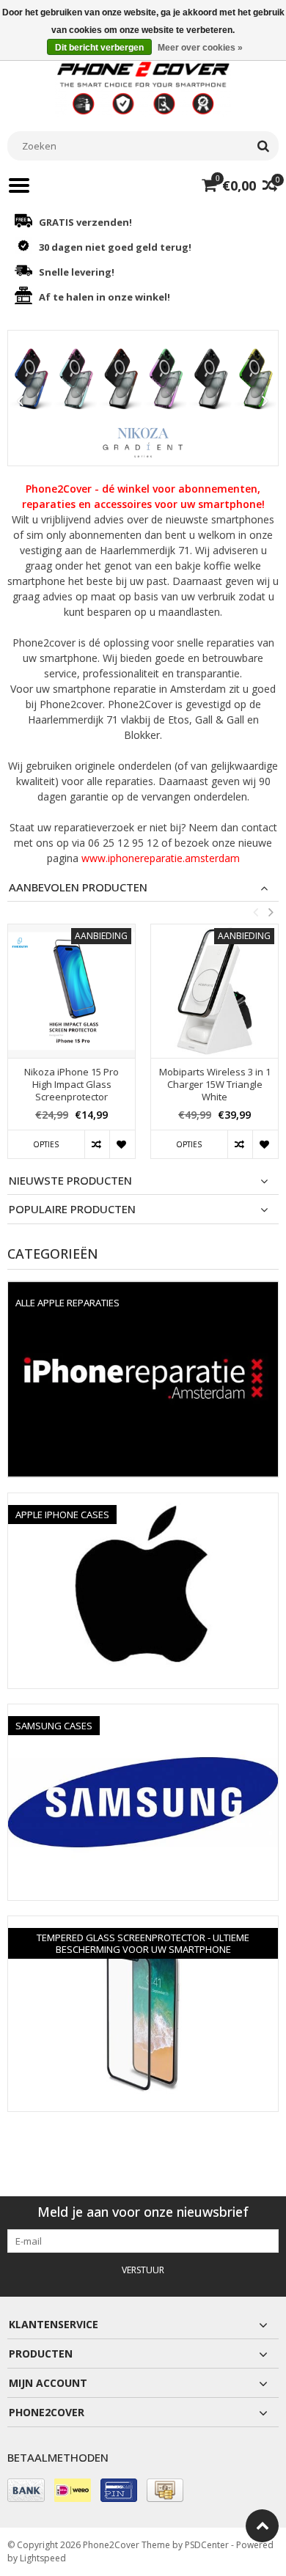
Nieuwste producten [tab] (70, 1181)
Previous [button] (255, 912)
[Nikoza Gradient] (143, 398)
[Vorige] (21, 401)
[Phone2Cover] (143, 87)
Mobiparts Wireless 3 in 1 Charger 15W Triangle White (215, 1085)
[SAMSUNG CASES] (143, 1712)
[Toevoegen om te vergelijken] (97, 1144)
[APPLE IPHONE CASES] (143, 1501)
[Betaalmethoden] (26, 2490)
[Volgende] (265, 401)
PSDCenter (207, 2545)
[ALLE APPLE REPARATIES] (143, 1289)
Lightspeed (43, 2558)
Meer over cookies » (200, 48)
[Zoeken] (263, 146)
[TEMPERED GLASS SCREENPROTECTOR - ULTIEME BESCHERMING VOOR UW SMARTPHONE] (143, 1924)
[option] (71, 1049)
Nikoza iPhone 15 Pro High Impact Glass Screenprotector (71, 1085)
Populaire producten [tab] (72, 1209)
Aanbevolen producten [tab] (78, 887)
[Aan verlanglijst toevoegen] (122, 1144)
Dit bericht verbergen (99, 48)
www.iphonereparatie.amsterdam (161, 858)
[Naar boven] (262, 2526)
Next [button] (271, 912)
